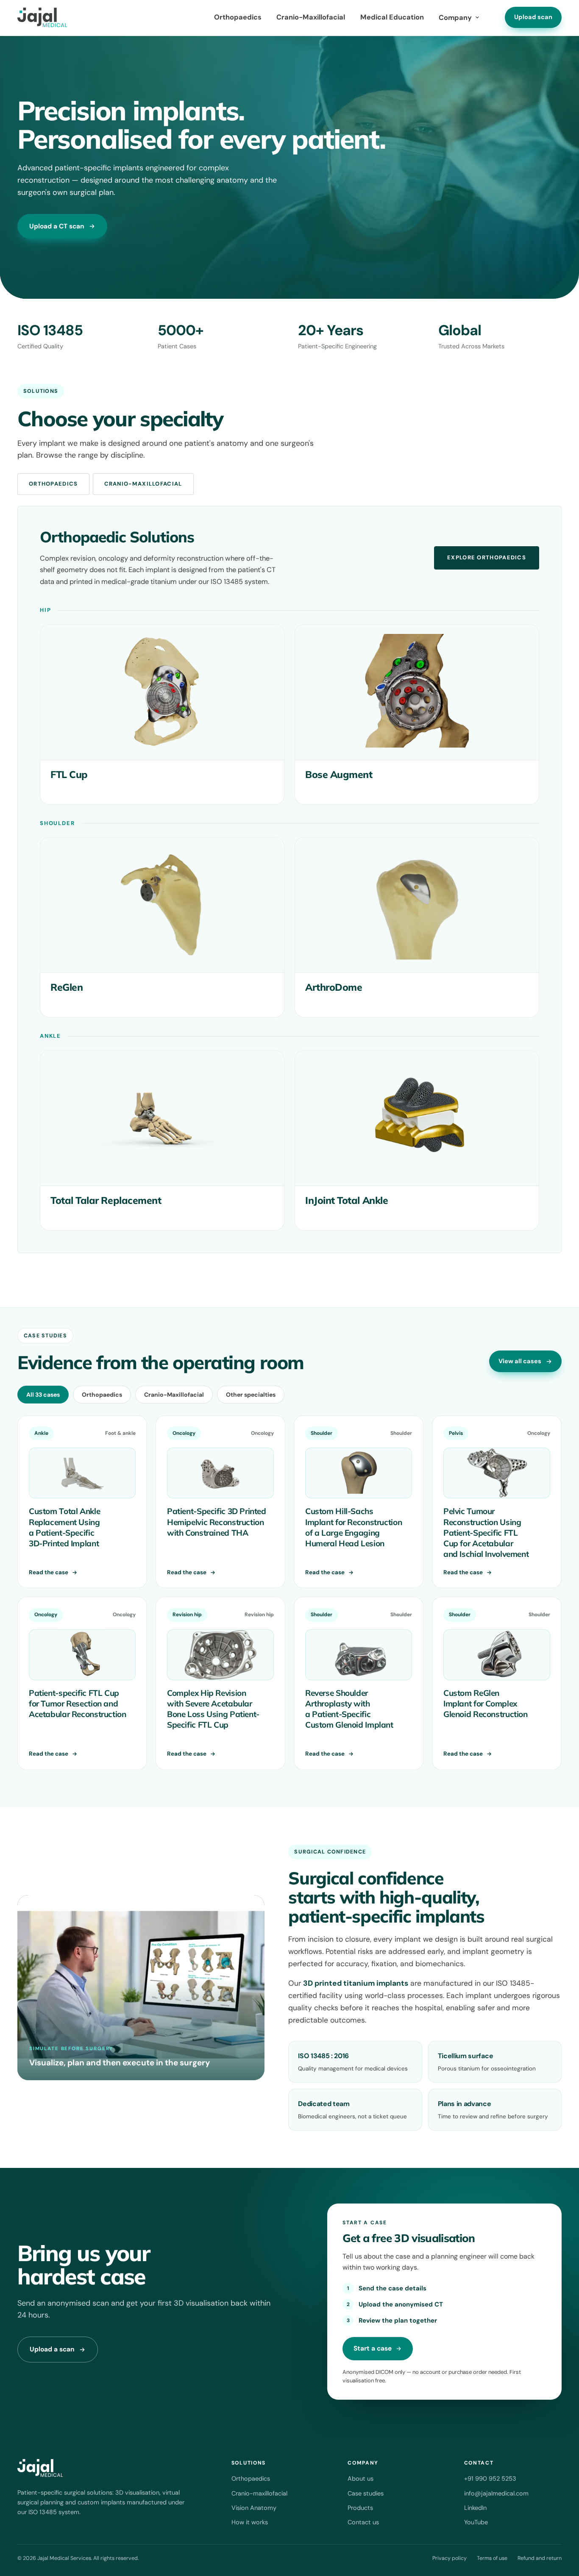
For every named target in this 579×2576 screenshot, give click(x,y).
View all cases (520, 1361)
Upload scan (533, 17)
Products (360, 2508)
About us (360, 2479)
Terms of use (492, 2558)
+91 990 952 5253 (490, 2479)
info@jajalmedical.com (496, 2493)
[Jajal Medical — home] (42, 17)
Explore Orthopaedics (487, 557)
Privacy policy (450, 2558)
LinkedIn (475, 2508)
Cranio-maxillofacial (259, 2493)
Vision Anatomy (254, 2508)
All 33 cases (43, 1395)
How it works (250, 2522)
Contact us (363, 2522)
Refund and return (540, 2558)
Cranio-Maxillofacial (311, 17)
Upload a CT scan (57, 226)
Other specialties (251, 1395)
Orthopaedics (238, 17)
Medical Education (392, 17)
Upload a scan (52, 2349)
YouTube (476, 2522)
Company (455, 18)
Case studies (366, 2493)
